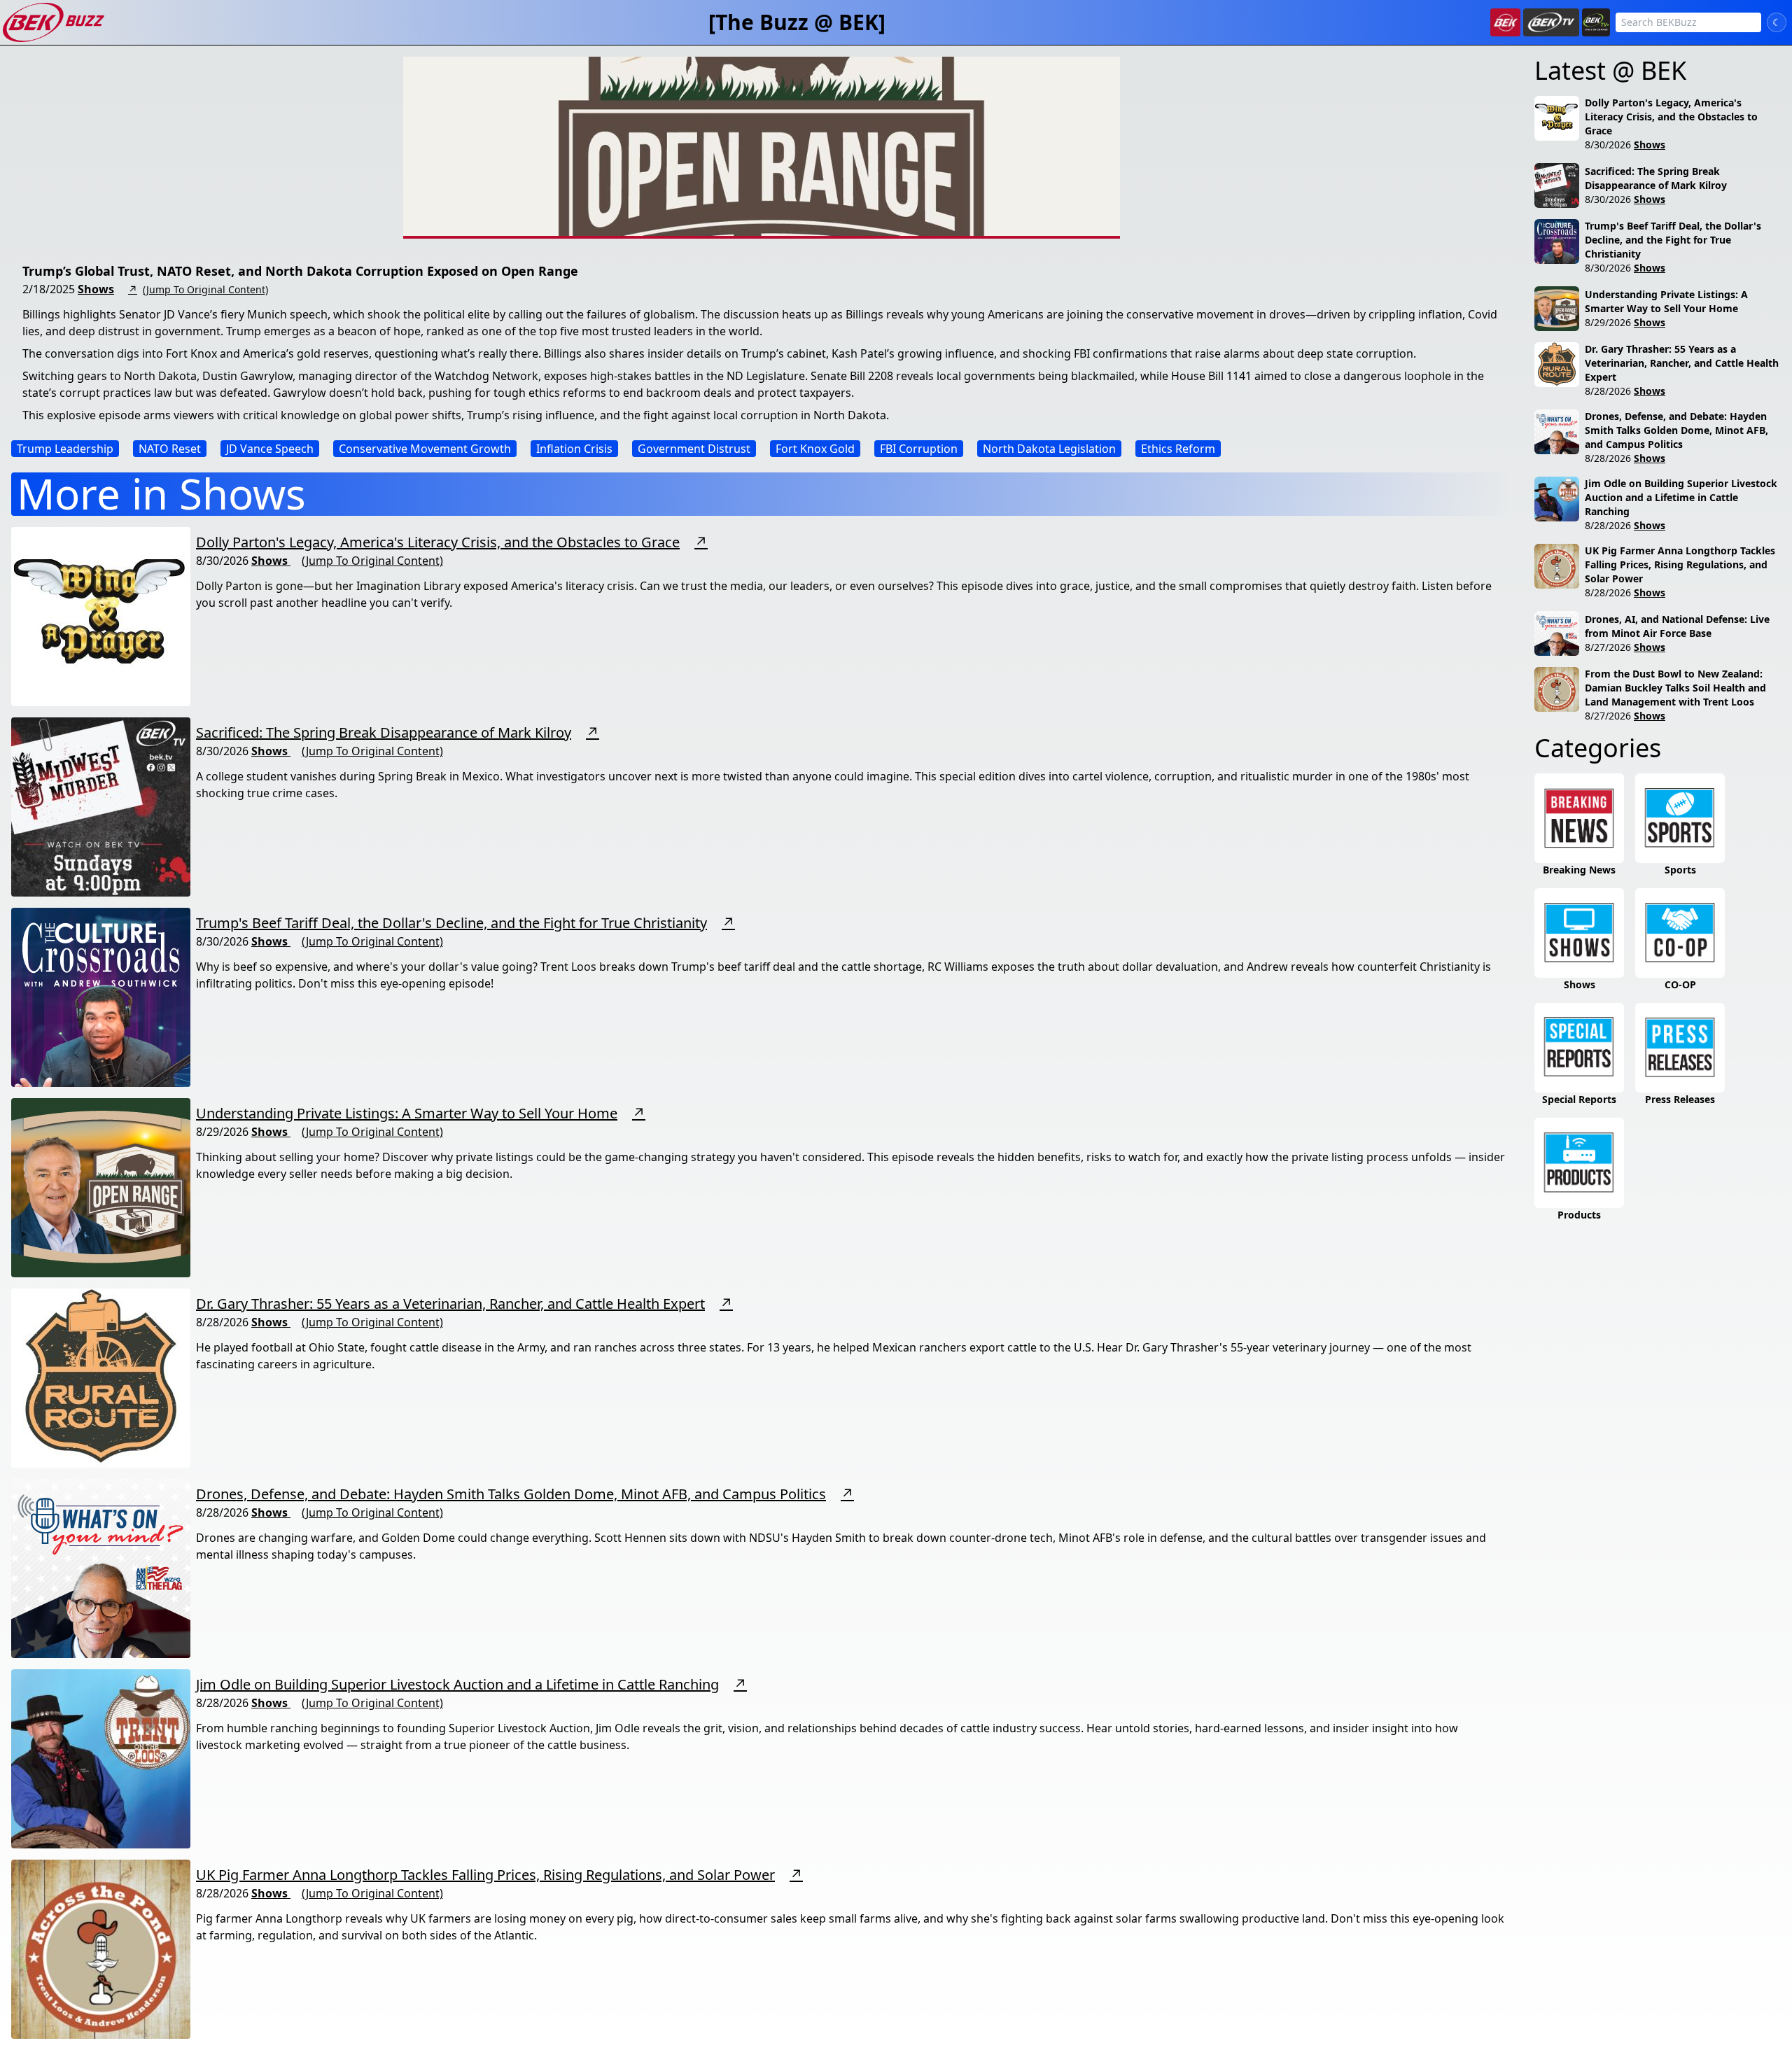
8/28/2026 (1608, 391)
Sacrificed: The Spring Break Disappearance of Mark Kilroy (384, 732)
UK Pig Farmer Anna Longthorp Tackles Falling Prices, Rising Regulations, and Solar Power (485, 1875)
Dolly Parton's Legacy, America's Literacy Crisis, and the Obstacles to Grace (438, 542)
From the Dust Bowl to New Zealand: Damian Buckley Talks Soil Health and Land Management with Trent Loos (1675, 688)
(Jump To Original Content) (205, 289)
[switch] (1777, 22)
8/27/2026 (1608, 647)
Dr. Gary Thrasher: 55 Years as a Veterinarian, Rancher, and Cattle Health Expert (450, 1304)
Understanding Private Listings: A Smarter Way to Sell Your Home (407, 1113)
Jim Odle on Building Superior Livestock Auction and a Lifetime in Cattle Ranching (457, 1684)
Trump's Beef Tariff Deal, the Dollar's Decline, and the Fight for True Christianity (451, 923)
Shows (96, 289)
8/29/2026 (1608, 322)
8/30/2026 (1608, 145)
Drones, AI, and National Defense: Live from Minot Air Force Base (1677, 626)
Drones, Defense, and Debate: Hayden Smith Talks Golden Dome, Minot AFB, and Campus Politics (511, 1494)
